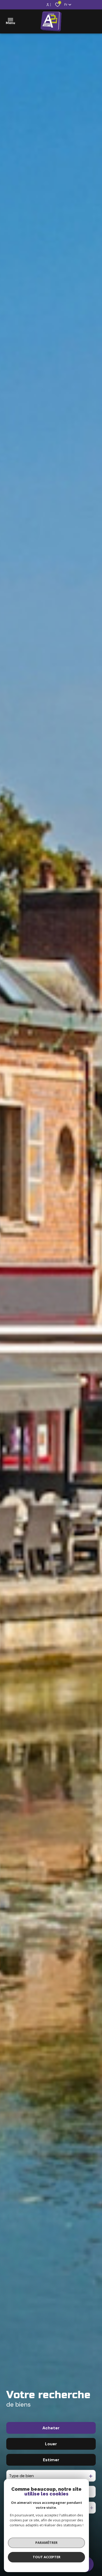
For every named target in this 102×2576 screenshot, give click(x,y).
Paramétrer (46, 2543)
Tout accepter (47, 2557)
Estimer (51, 2460)
